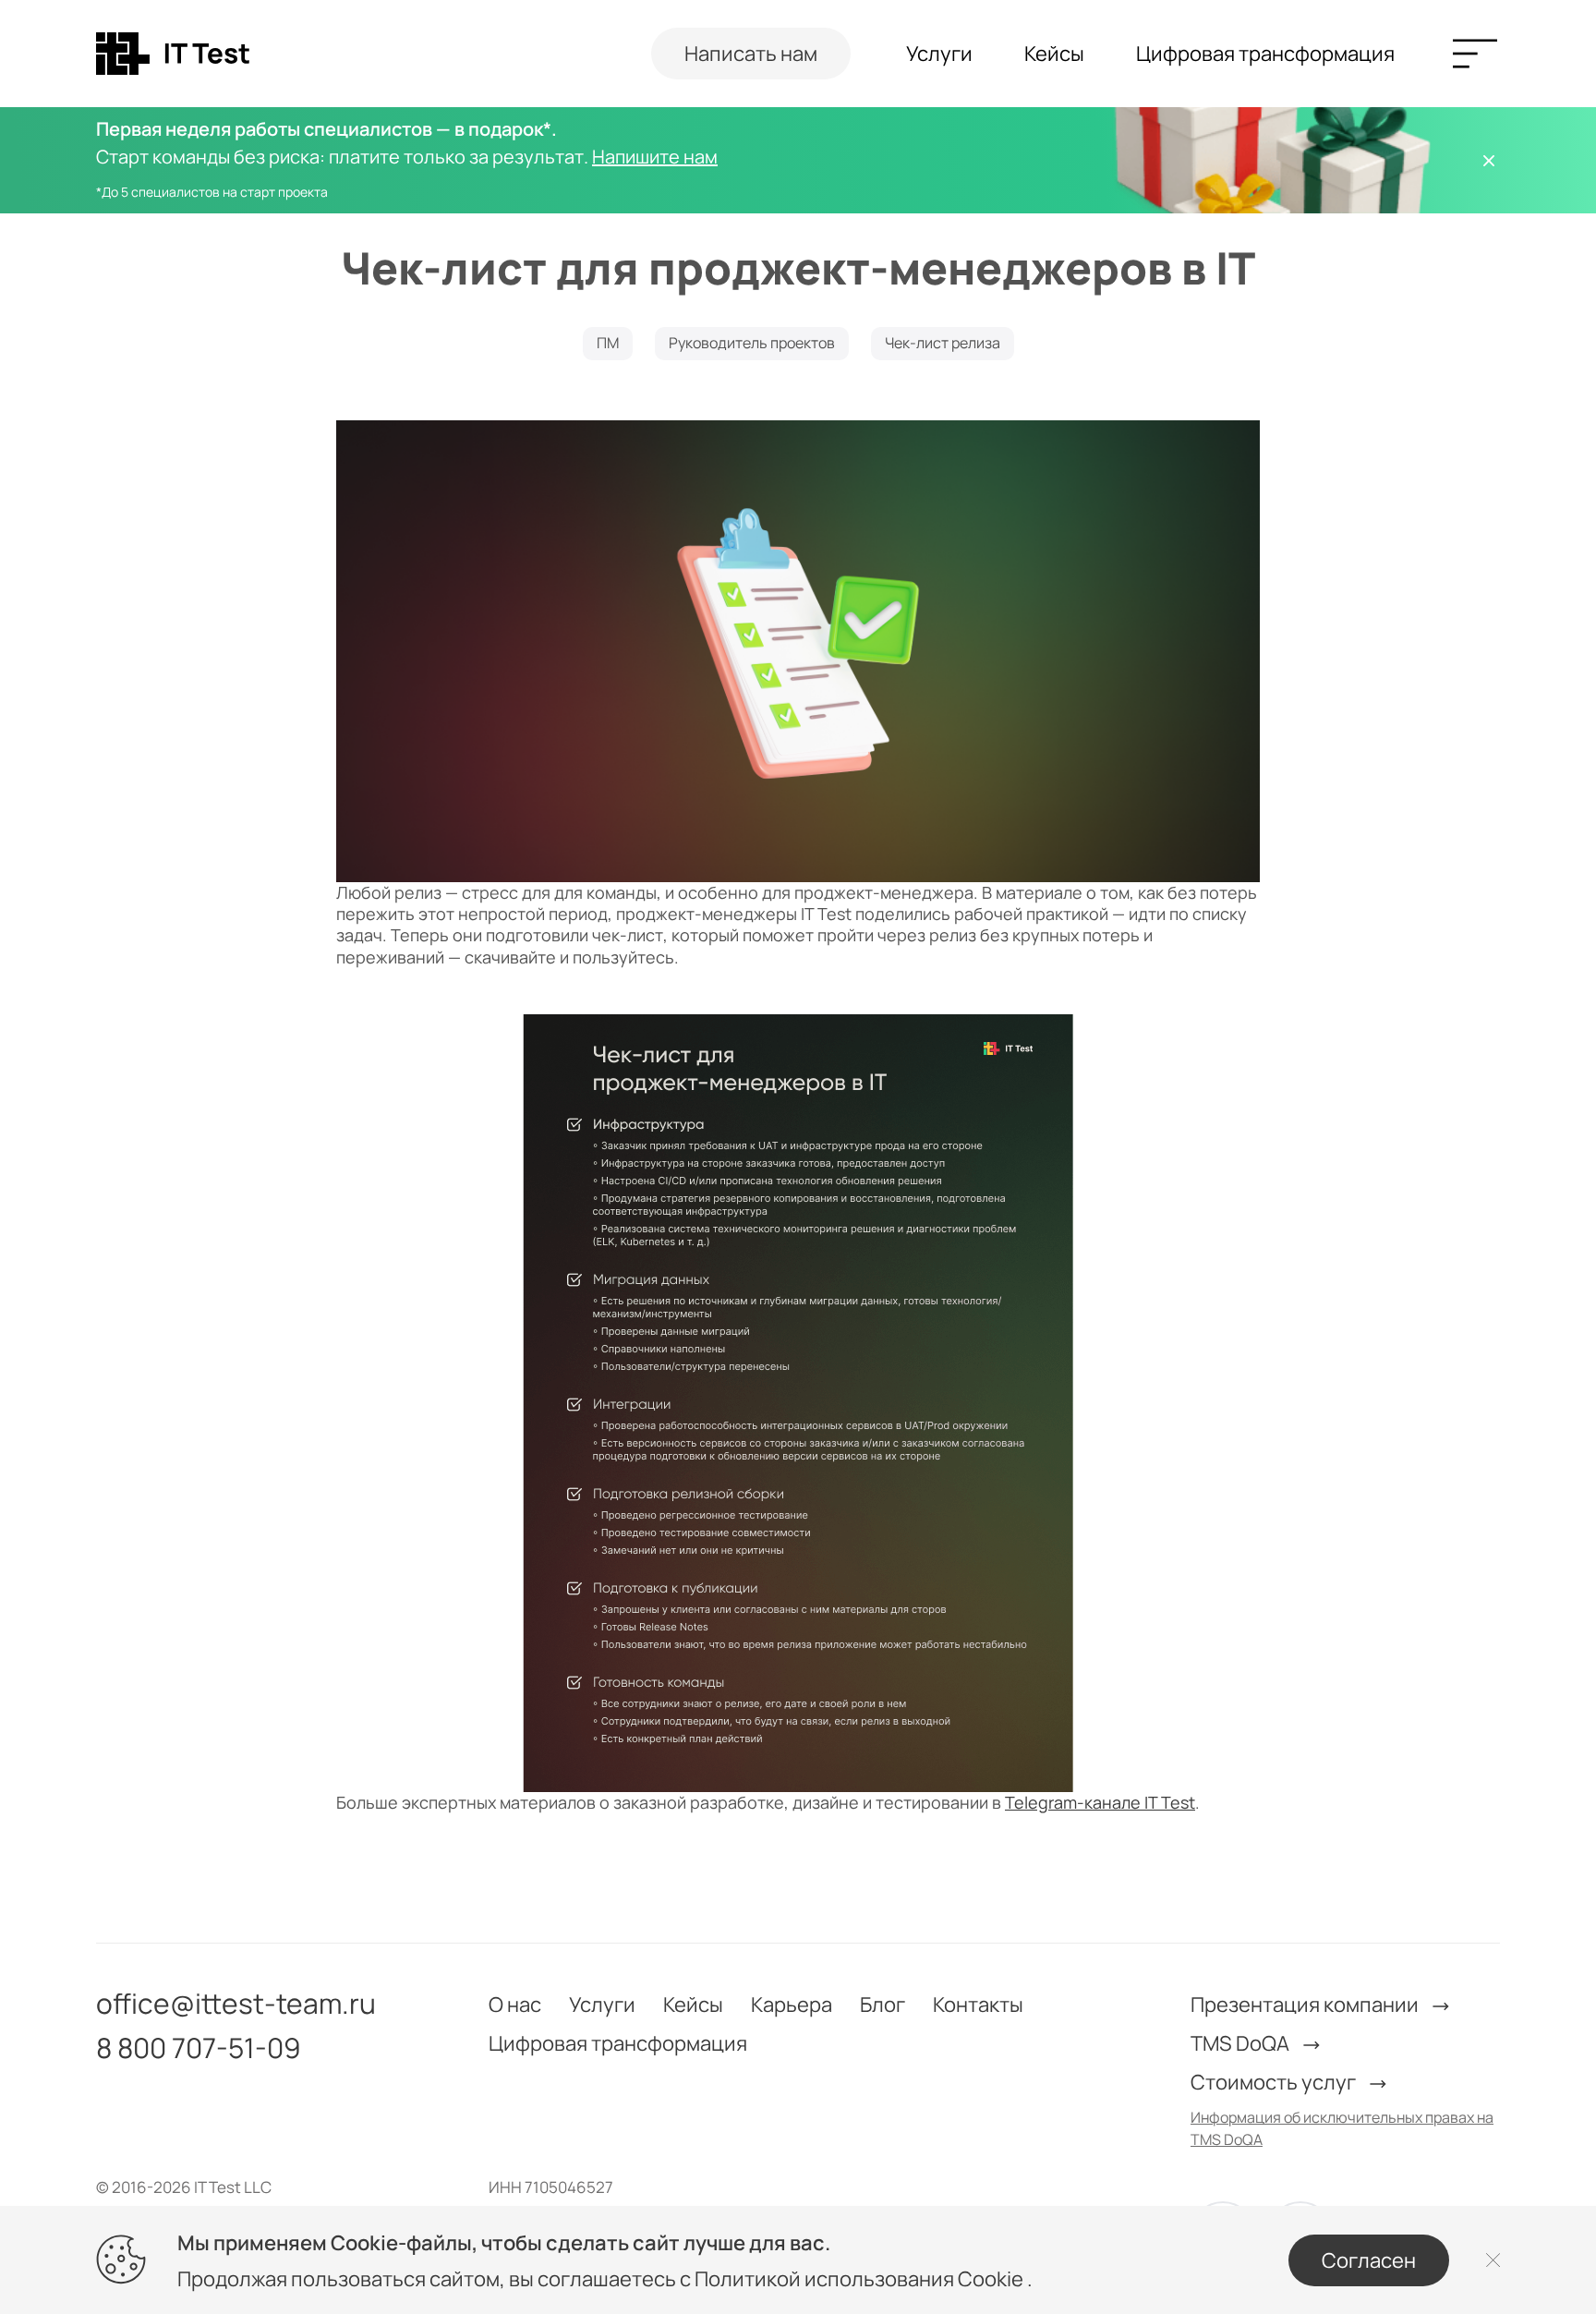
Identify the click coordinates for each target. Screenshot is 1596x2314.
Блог (883, 2005)
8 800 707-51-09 (199, 2048)
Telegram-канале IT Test (1100, 1802)
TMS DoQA (1242, 2043)
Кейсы (1054, 54)
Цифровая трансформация (1265, 54)
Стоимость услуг (1275, 2082)
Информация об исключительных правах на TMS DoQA (1342, 2128)
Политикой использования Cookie (861, 2279)
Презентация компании (1306, 2005)
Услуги (939, 54)
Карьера (792, 2005)
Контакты (978, 2005)
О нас (515, 2005)
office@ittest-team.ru (236, 2004)
